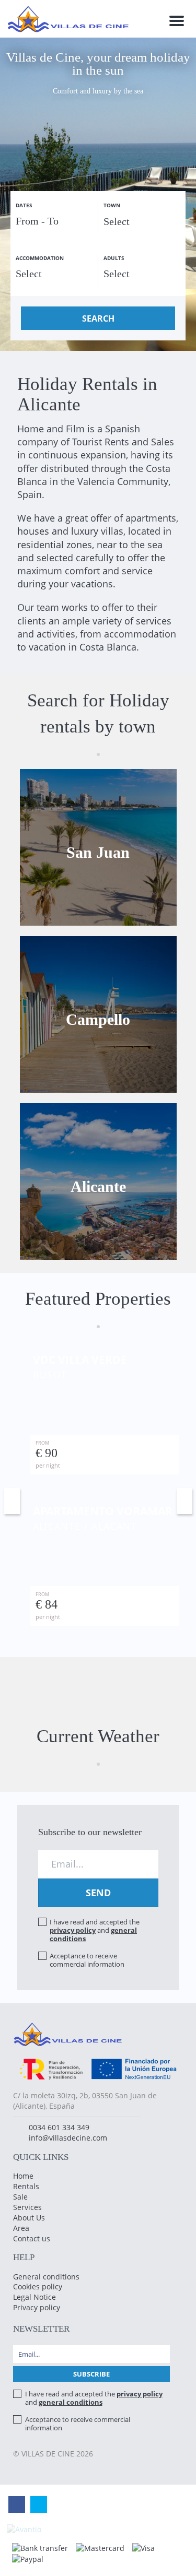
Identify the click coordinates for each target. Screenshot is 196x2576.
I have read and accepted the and (95, 1930)
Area (21, 2228)
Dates (24, 205)
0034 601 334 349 (59, 2127)
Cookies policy (38, 2287)
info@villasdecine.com (68, 2138)
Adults (114, 258)
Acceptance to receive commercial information (87, 1960)
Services (27, 2207)
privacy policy (73, 1930)
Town (112, 205)
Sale (20, 2197)
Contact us (32, 2238)
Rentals (26, 2186)
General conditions (46, 2277)
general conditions (71, 2402)
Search (98, 318)
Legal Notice (34, 2297)
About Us (29, 2218)
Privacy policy (37, 2307)
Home (23, 2176)
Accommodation (40, 258)
